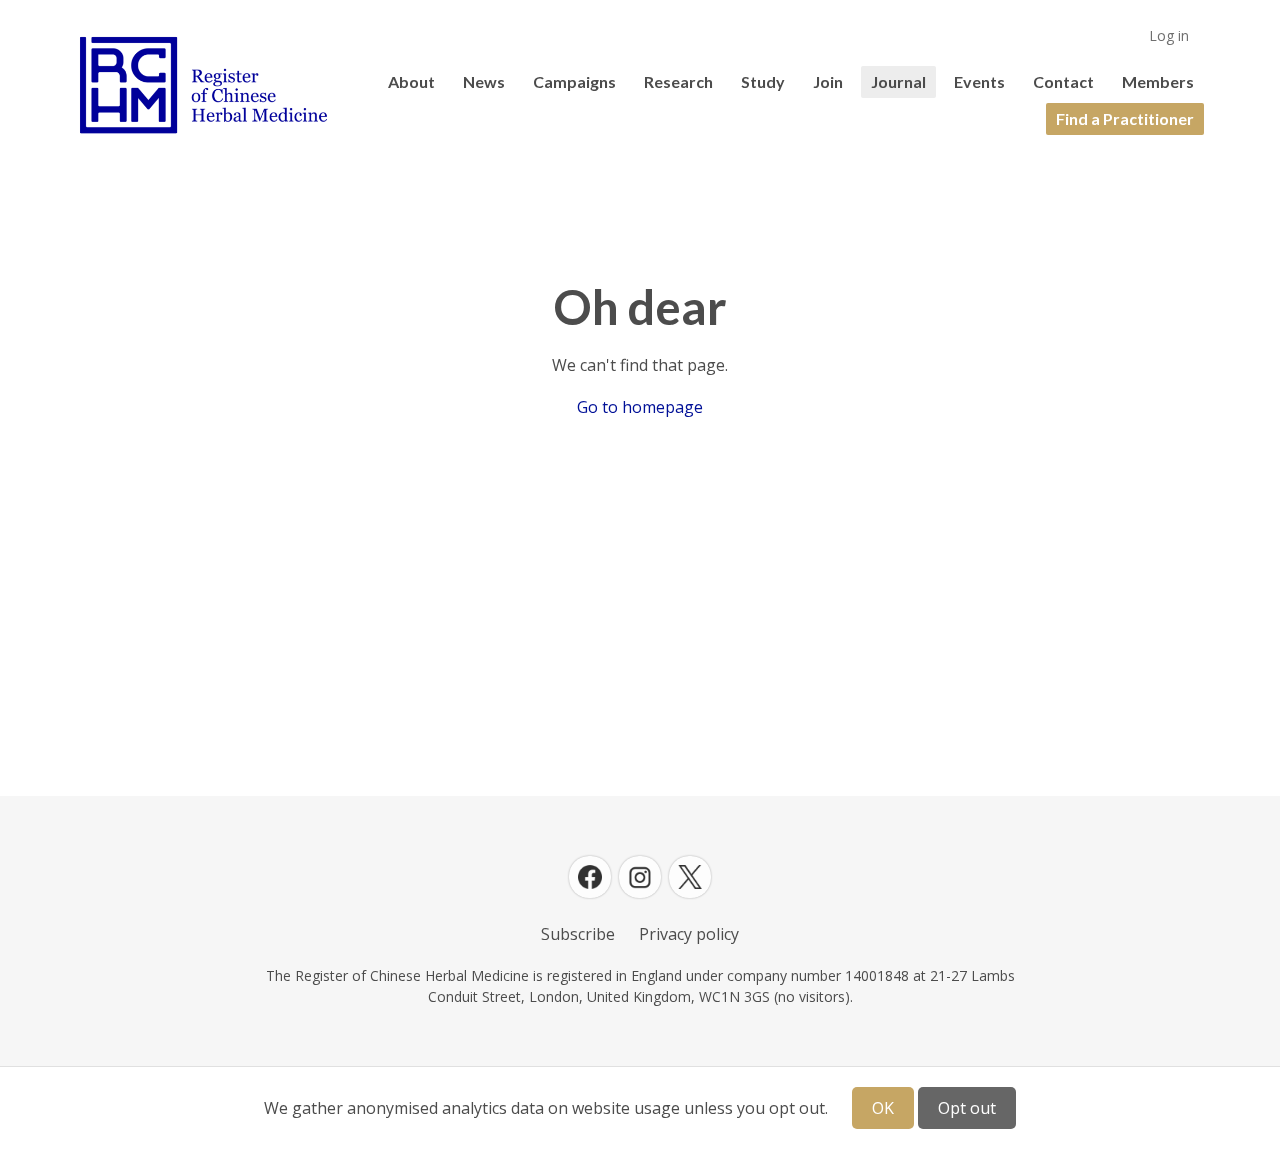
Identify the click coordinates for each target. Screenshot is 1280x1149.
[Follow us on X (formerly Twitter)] (690, 877)
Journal (898, 81)
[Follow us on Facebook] (590, 877)
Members (1158, 81)
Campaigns (574, 81)
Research (678, 81)
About (411, 81)
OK (883, 1108)
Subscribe (578, 934)
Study (763, 81)
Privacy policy (689, 934)
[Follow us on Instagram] (640, 877)
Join (828, 81)
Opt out (967, 1108)
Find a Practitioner (1125, 118)
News (484, 81)
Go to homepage (640, 407)
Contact (1063, 81)
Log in (1169, 35)
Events (979, 81)
